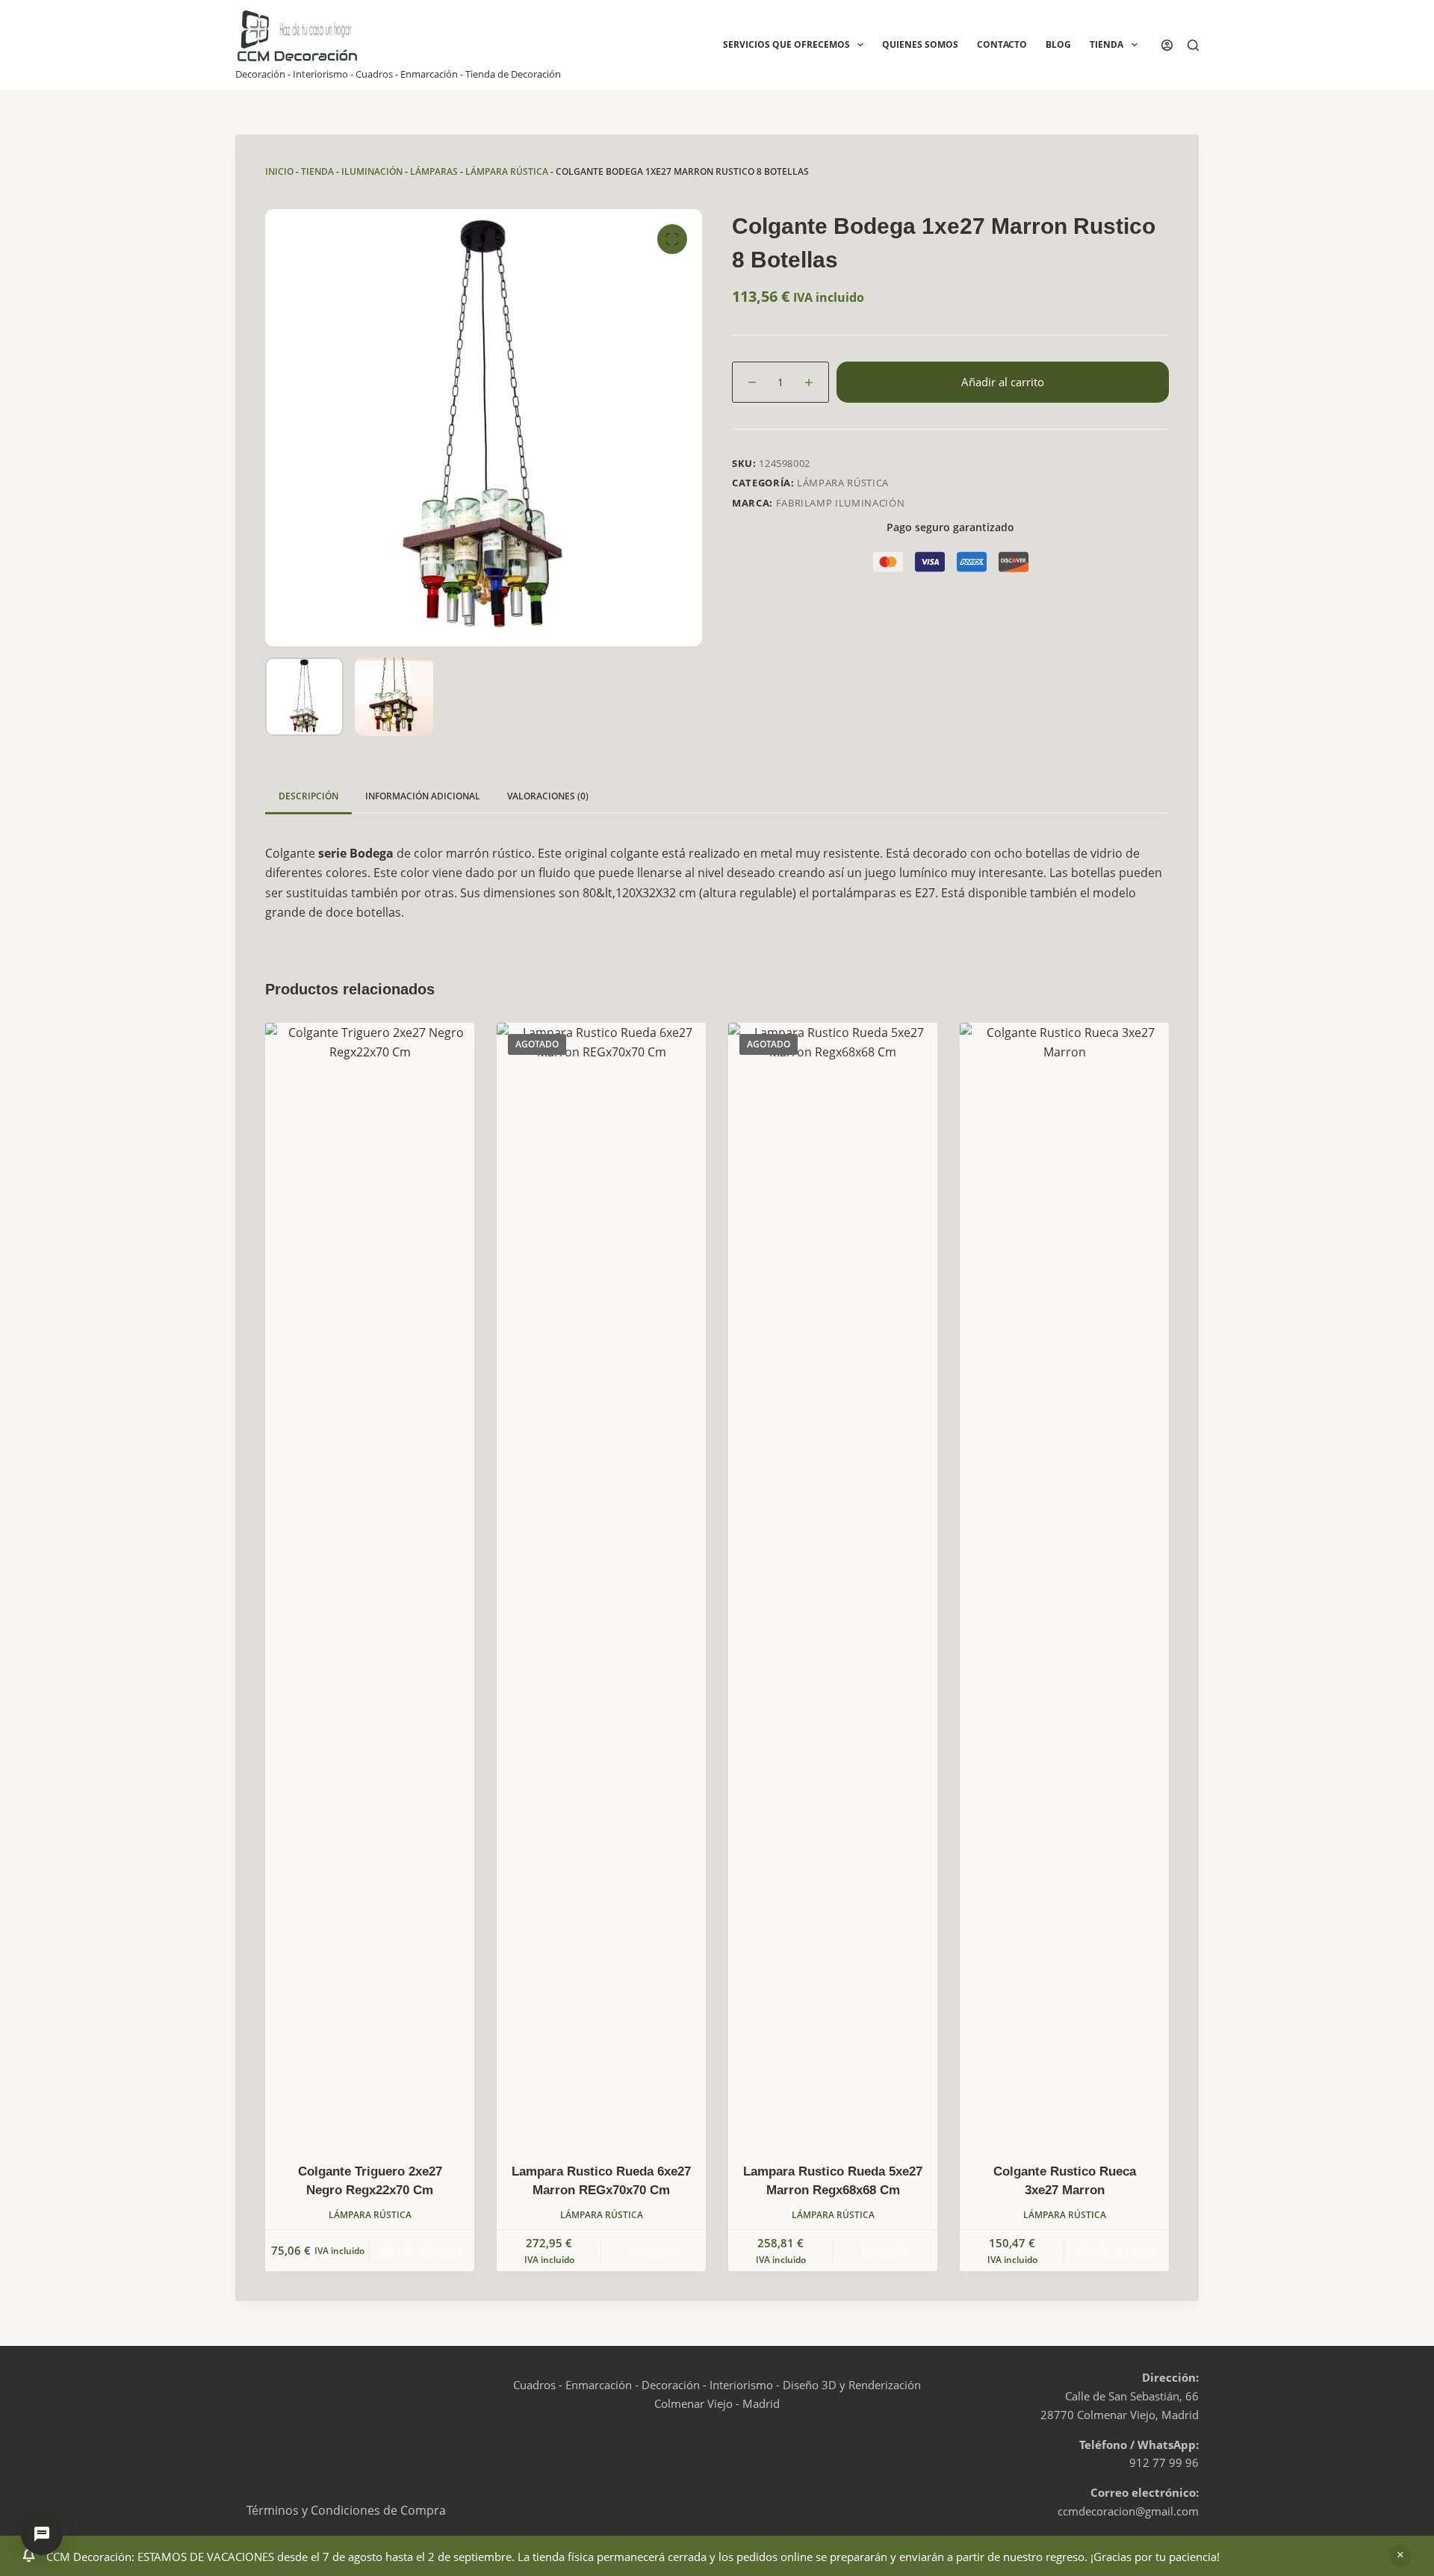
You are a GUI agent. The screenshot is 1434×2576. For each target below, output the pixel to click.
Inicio (279, 171)
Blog (1058, 44)
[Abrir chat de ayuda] (42, 2534)
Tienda (1106, 44)
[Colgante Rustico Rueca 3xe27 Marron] (1064, 1583)
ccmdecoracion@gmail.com (1128, 2511)
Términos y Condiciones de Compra (346, 2510)
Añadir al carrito (1003, 382)
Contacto (1002, 44)
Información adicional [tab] (423, 796)
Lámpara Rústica (507, 171)
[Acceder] (1167, 45)
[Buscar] (1193, 45)
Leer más (654, 2250)
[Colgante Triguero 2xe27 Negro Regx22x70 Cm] (370, 1583)
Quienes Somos (920, 44)
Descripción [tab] (308, 796)
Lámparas (434, 171)
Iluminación (372, 171)
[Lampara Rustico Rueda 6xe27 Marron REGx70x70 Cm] (601, 1583)
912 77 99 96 (1164, 2462)
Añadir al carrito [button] (422, 2250)
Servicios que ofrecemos (786, 44)
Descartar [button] (1400, 2556)
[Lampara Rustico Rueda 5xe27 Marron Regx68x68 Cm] (833, 1583)
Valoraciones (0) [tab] (548, 796)
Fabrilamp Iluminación (841, 503)
